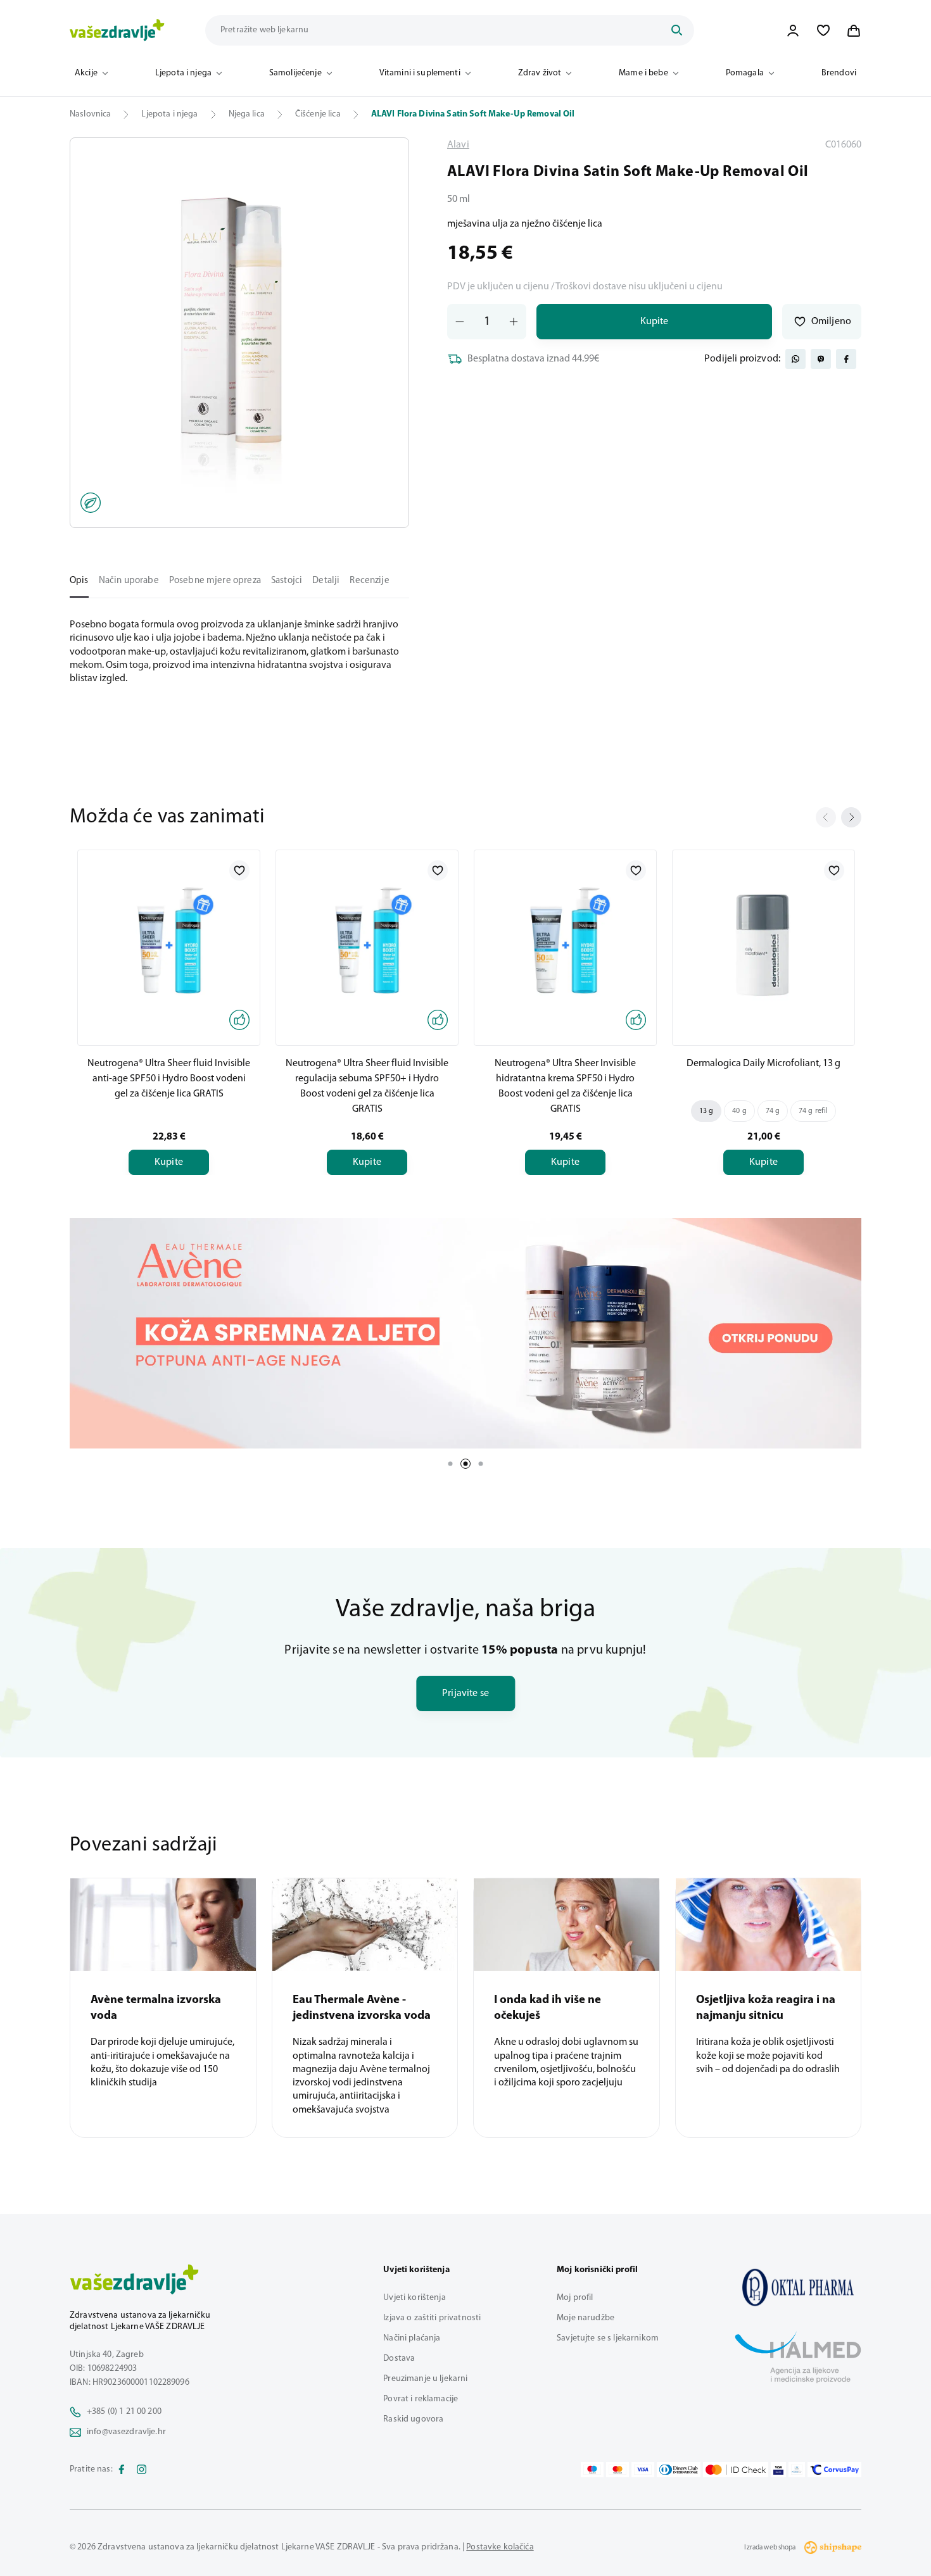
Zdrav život (540, 73)
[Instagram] (142, 2470)
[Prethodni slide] (826, 817)
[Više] (465, 1333)
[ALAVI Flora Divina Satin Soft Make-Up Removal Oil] (798, 2287)
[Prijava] (793, 30)
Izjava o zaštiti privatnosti (432, 2318)
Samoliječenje (295, 73)
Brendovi (839, 73)
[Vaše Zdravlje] (117, 30)
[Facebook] (122, 2470)
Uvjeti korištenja (414, 2298)
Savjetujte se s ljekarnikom (608, 2338)
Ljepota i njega (183, 73)
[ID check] (736, 2470)
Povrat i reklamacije (421, 2399)
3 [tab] (481, 1464)
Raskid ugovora (413, 2419)
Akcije (86, 73)
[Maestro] (592, 2470)
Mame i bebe (643, 73)
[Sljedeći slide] (851, 817)
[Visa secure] (778, 2470)
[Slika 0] (239, 333)
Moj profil (575, 2298)
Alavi (458, 145)
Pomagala (745, 73)
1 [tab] (450, 1464)
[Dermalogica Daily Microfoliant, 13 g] (763, 945)
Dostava (399, 2359)
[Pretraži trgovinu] (676, 30)
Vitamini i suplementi (420, 73)
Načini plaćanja (412, 2338)
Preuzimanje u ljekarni (425, 2379)
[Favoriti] (823, 30)
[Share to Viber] (821, 359)
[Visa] (643, 2470)
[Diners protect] (796, 2470)
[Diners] (679, 2470)
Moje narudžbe (586, 2318)
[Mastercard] (617, 2470)
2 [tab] (465, 1464)
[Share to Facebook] (846, 359)
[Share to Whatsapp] (795, 359)
